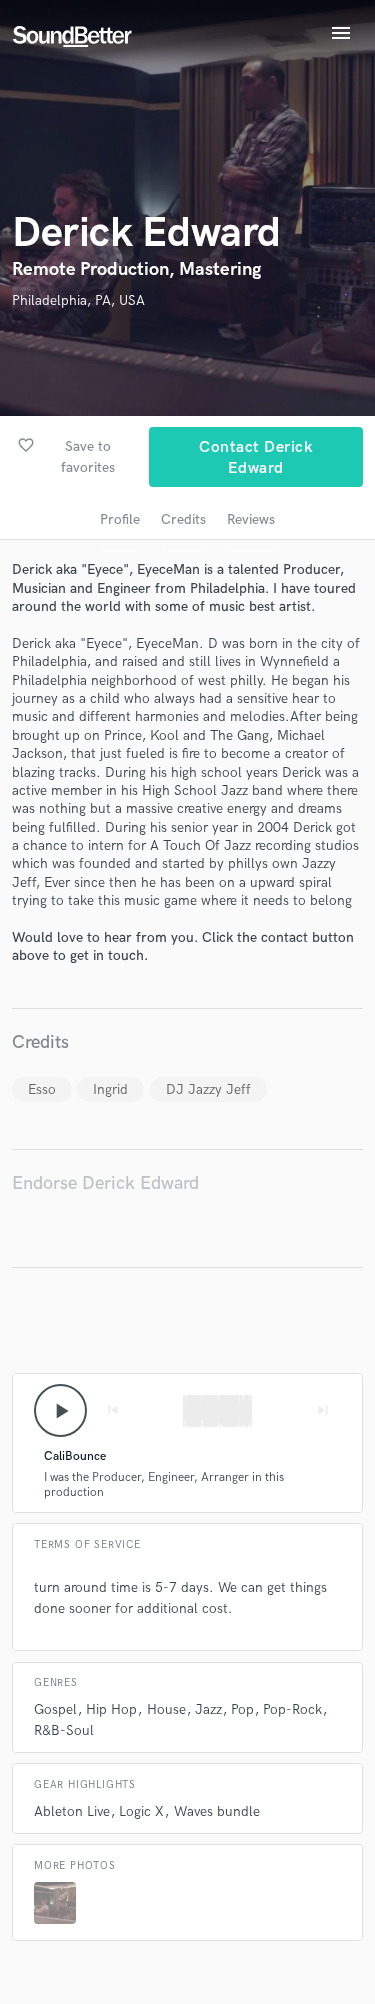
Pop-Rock (292, 1709)
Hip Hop (111, 1709)
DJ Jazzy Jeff (208, 1089)
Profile (120, 519)
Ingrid (110, 1089)
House (166, 1709)
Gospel (55, 1709)
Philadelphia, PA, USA (78, 300)
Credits (183, 519)
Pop (242, 1709)
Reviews (251, 519)
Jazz (208, 1709)
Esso (42, 1089)
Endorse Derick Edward (105, 1183)
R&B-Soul (64, 1730)
